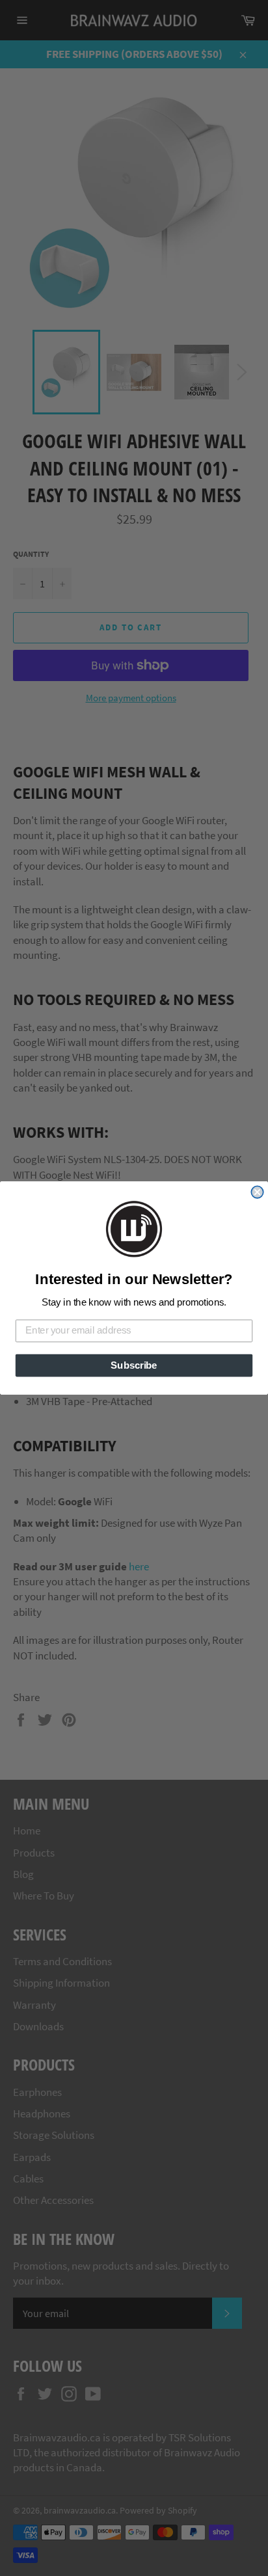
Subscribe (134, 1365)
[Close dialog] (257, 1192)
